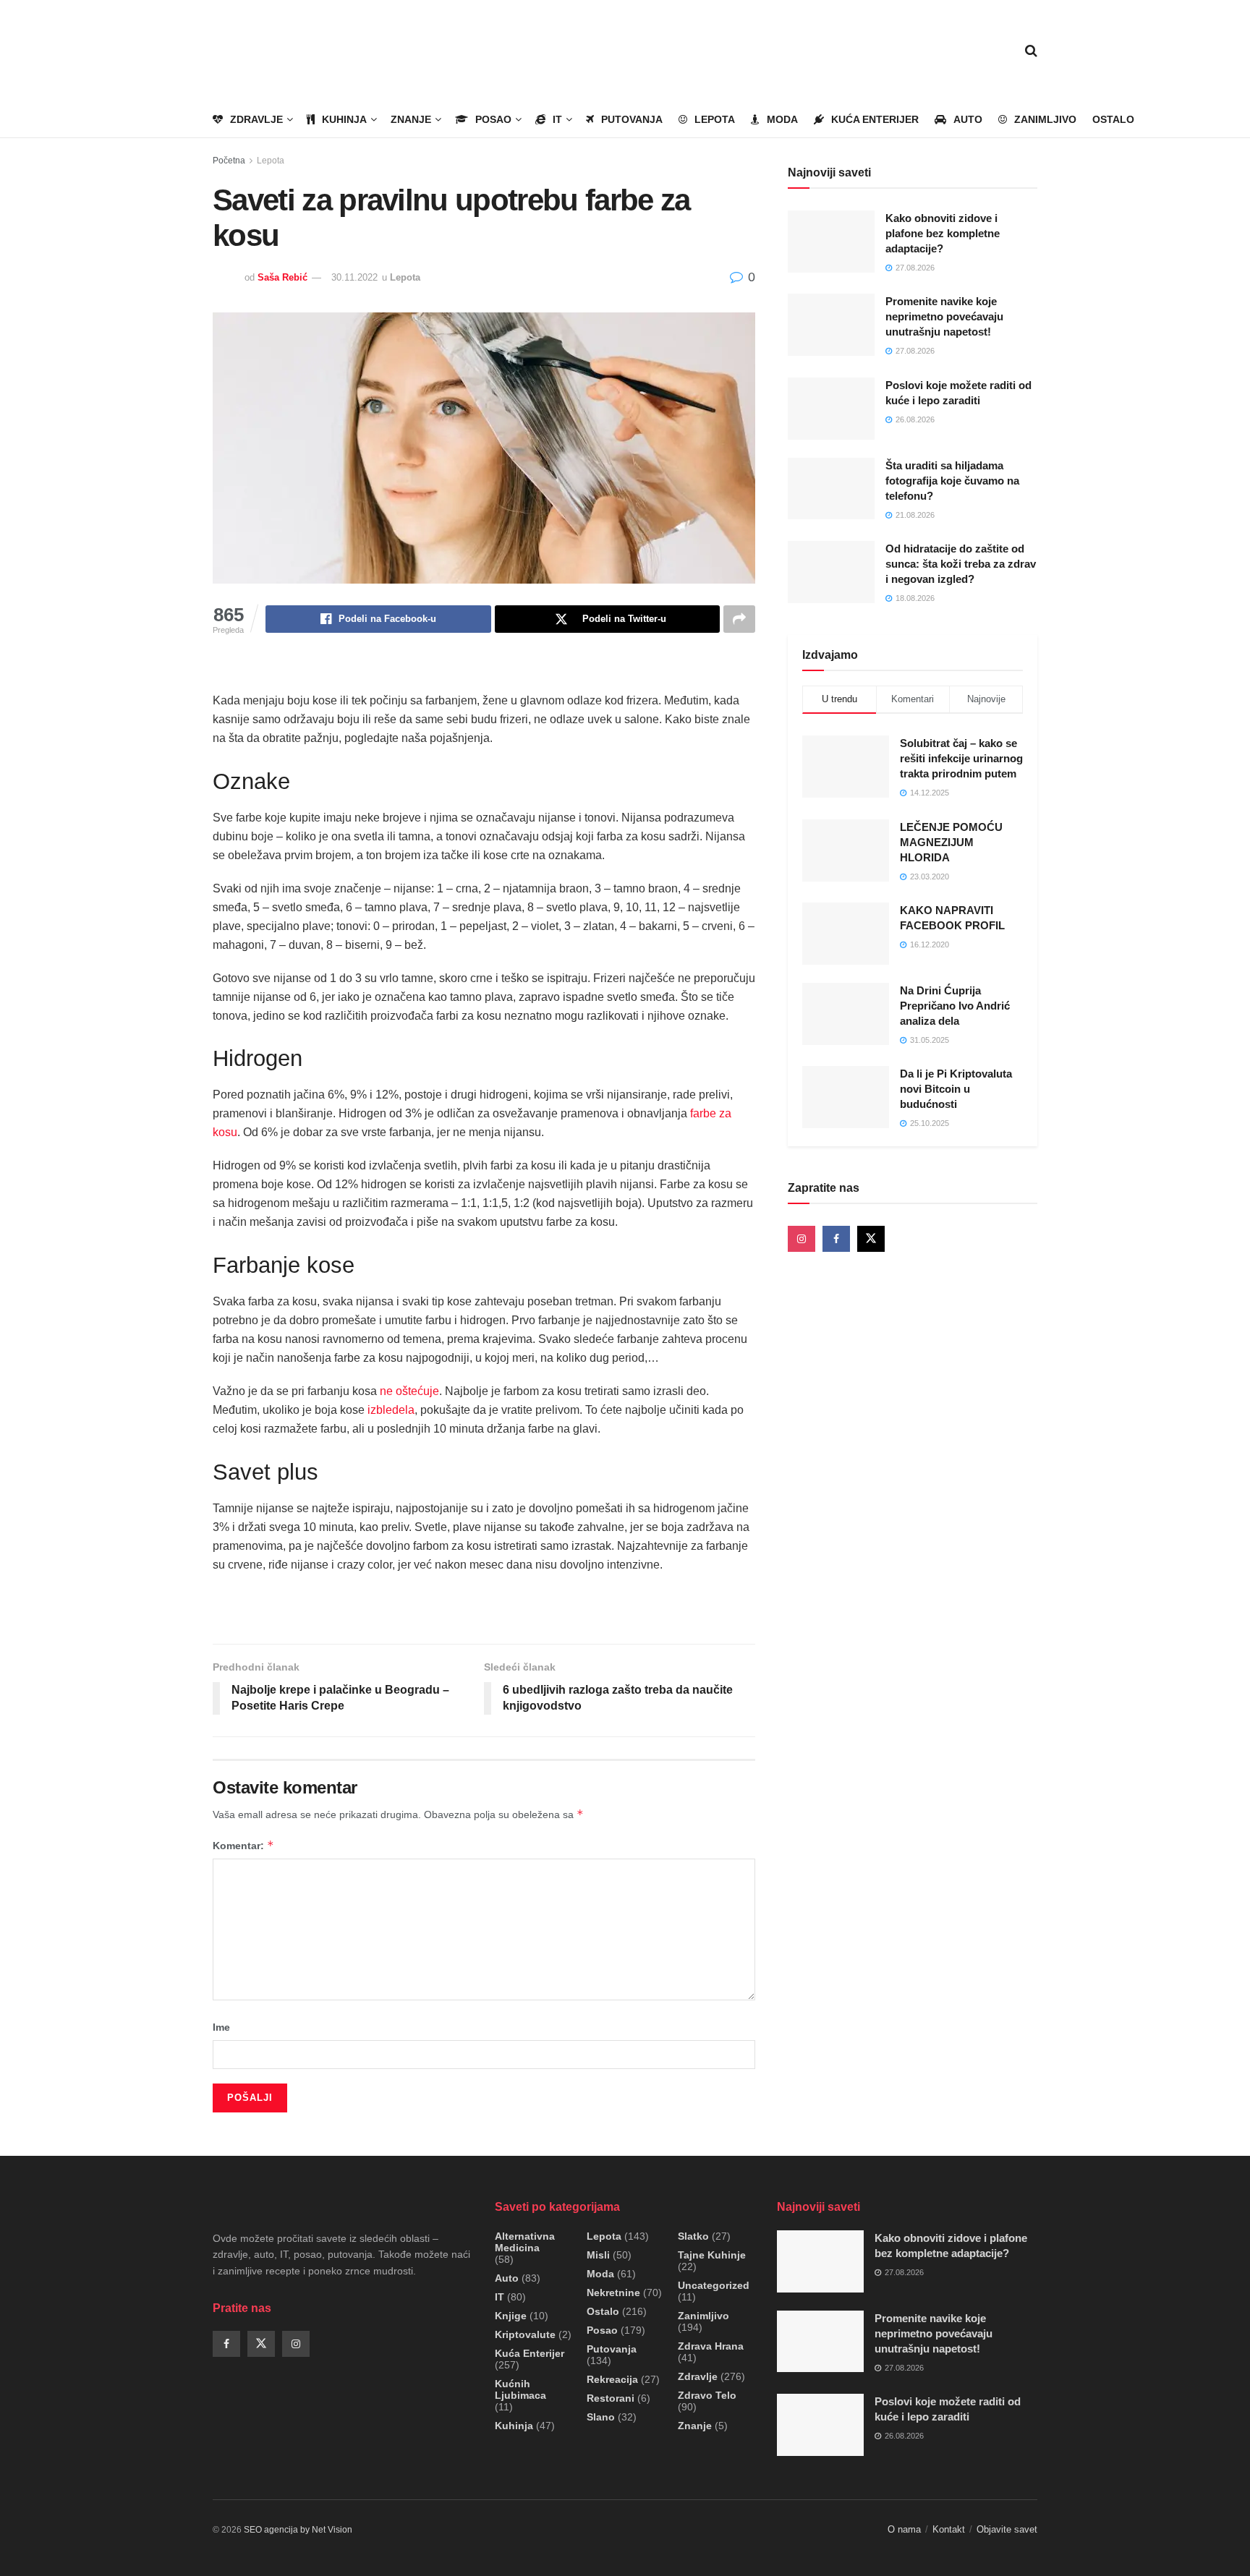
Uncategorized (714, 2285)
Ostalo (1113, 119)
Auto (968, 119)
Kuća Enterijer (875, 119)
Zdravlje (256, 119)
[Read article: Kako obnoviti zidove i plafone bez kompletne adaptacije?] (831, 242)
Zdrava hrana (711, 2346)
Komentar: (243, 1845)
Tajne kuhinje (712, 2255)
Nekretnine (613, 2293)
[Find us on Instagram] (802, 1239)
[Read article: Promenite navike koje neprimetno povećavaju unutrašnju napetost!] (831, 325)
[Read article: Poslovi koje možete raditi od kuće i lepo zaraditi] (831, 409)
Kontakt (949, 2529)
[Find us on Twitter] (871, 1239)
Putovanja (632, 119)
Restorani (611, 2398)
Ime (221, 2027)
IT (557, 119)
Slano (601, 2417)
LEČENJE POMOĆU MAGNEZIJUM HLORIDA (951, 842)
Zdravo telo (707, 2395)
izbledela (391, 1410)
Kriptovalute (525, 2334)
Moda (782, 119)
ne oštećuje (409, 1391)
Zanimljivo (1045, 119)
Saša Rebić (282, 277)
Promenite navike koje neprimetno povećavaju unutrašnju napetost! (944, 316)
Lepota (715, 119)
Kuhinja (344, 119)
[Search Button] (1031, 51)
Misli (598, 2255)
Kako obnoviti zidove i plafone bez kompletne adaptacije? (943, 233)
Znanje (411, 119)
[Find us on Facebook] (836, 1239)
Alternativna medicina (525, 2242)
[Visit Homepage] (296, 51)
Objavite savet (1007, 2529)
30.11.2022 (354, 277)
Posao (493, 119)
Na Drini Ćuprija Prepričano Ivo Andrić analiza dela (955, 1006)
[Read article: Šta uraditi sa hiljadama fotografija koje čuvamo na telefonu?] (831, 489)
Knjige (511, 2316)
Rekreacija (612, 2379)
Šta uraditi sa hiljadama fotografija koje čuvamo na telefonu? (952, 481)
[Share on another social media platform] (739, 619)
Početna (229, 161)
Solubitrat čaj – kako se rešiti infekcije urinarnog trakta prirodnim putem (961, 758)
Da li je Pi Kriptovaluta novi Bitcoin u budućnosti (956, 1089)
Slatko (693, 2236)
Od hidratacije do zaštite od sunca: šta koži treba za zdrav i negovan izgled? (961, 564)
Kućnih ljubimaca (520, 2389)
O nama (904, 2529)
